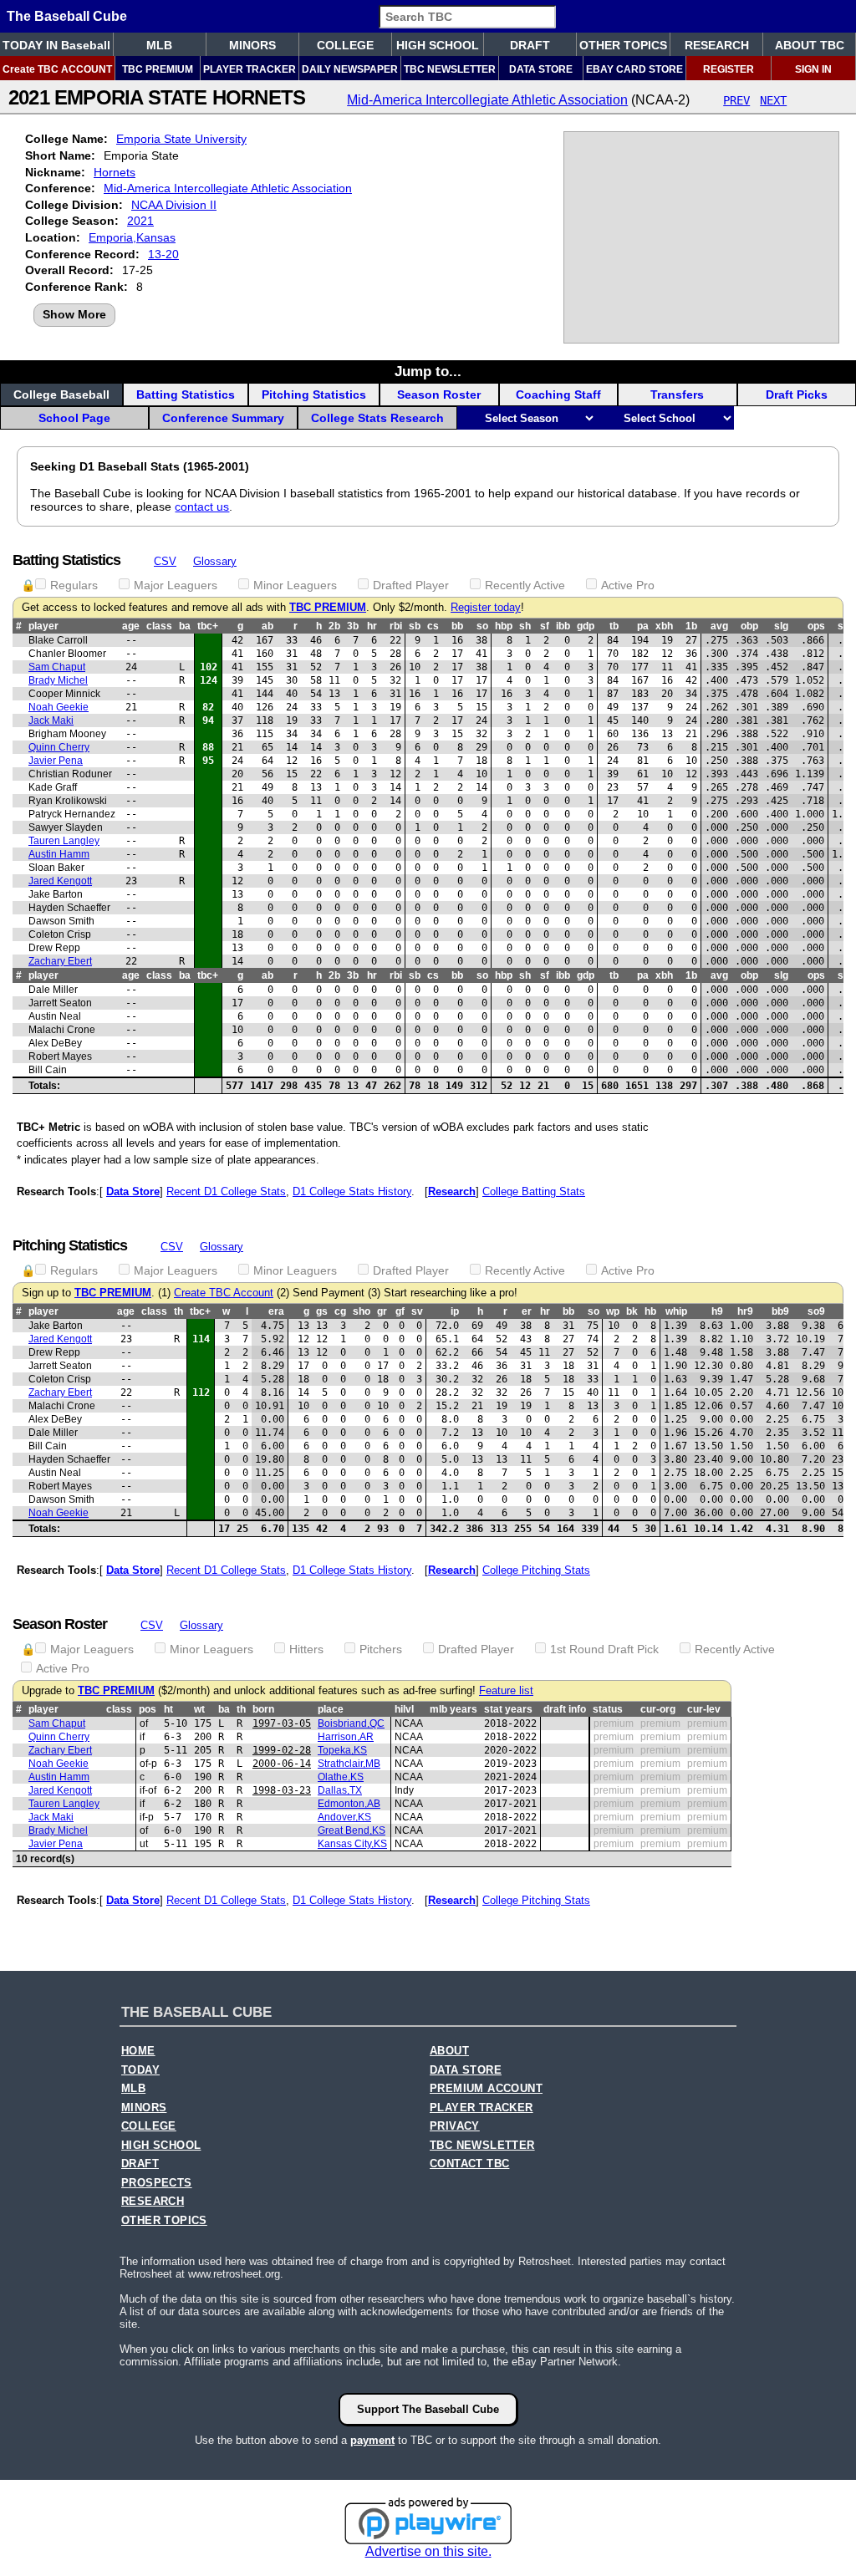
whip (676, 1311)
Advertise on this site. (428, 2551)
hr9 (745, 1311)
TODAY (140, 2070)
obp (749, 626)
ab (267, 626)
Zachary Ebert (60, 961)
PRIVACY (455, 2126)
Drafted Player (411, 585)
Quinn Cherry (59, 747)
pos (148, 1709)
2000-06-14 (282, 1764)
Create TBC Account (224, 1293)
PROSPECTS (157, 2183)
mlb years (453, 1709)
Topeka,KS (342, 1750)
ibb (563, 626)
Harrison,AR (346, 1737)
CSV (165, 561)
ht (168, 1709)
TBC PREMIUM (158, 69)
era (276, 1311)
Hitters (306, 1649)
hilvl (404, 1709)
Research (452, 1191)
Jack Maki (51, 720)
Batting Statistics (186, 395)
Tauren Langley (64, 841)
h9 (717, 1311)
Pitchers (381, 1649)
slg (781, 626)
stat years (508, 1709)
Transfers (677, 395)
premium (614, 1723)
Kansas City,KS (352, 1844)
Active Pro (628, 585)
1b (691, 626)
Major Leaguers (176, 585)
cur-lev (704, 1709)
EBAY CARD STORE (634, 69)
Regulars (74, 585)
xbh (664, 626)
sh (525, 626)
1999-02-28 (282, 1750)
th (178, 1311)
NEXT (773, 100)
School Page (74, 418)
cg (340, 1311)
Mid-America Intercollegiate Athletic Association (487, 100)
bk (632, 1311)
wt (199, 1709)
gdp (586, 626)
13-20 (163, 254)
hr (372, 626)
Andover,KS (344, 1817)
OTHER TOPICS (623, 45)
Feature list (506, 1691)
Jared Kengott (60, 881)
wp (613, 1311)
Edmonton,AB (349, 1804)
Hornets (115, 172)
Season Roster (439, 395)
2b (334, 626)
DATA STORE (541, 69)
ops (816, 626)
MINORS (252, 45)
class (159, 626)
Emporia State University (181, 139)
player (43, 626)
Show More (74, 314)
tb (614, 626)
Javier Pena (56, 761)
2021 (140, 221)
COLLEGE (345, 45)
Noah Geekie (59, 707)
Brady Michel (58, 680)
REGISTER (729, 69)
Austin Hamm (59, 854)
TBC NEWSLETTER (450, 69)
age (131, 626)
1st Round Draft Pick (604, 1649)
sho (362, 1311)
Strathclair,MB (349, 1764)
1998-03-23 (282, 1790)
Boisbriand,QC (351, 1723)
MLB (159, 45)
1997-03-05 (282, 1723)
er (527, 1311)
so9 (816, 1311)
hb (650, 1311)
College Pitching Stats (536, 1570)
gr (382, 1311)
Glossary (215, 561)
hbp (504, 626)
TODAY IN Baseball (56, 45)
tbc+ (208, 626)
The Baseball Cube (67, 16)
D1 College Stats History (352, 1191)
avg (719, 626)
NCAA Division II (174, 205)
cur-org (658, 1709)
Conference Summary (223, 418)
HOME (138, 2051)
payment (372, 2440)
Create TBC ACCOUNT (57, 69)
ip (455, 1311)
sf (545, 626)
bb (457, 626)
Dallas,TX (340, 1790)
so (482, 626)
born (263, 1709)
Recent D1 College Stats (226, 1191)
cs (433, 626)
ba (185, 626)
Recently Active (525, 585)
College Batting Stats (534, 1191)
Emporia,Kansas (132, 237)
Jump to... (428, 371)
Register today (486, 608)
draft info (565, 1709)
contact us (202, 507)
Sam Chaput (57, 667)
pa (643, 626)
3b (353, 626)
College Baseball (61, 395)
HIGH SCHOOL (438, 45)
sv (417, 1311)
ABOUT (449, 2051)
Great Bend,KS (352, 1830)
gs (322, 1311)
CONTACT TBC (469, 2164)
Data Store (133, 1191)
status (608, 1709)
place (331, 1709)
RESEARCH (717, 45)
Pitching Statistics (314, 395)
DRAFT (530, 45)
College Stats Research (377, 418)
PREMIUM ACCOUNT (486, 2089)
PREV (736, 100)
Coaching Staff (558, 395)
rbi (396, 626)
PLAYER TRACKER (250, 69)
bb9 (780, 1311)
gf (400, 1311)
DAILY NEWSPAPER (350, 69)
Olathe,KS (341, 1777)
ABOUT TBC (810, 45)
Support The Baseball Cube (428, 2409)
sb (415, 626)
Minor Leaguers (295, 585)
